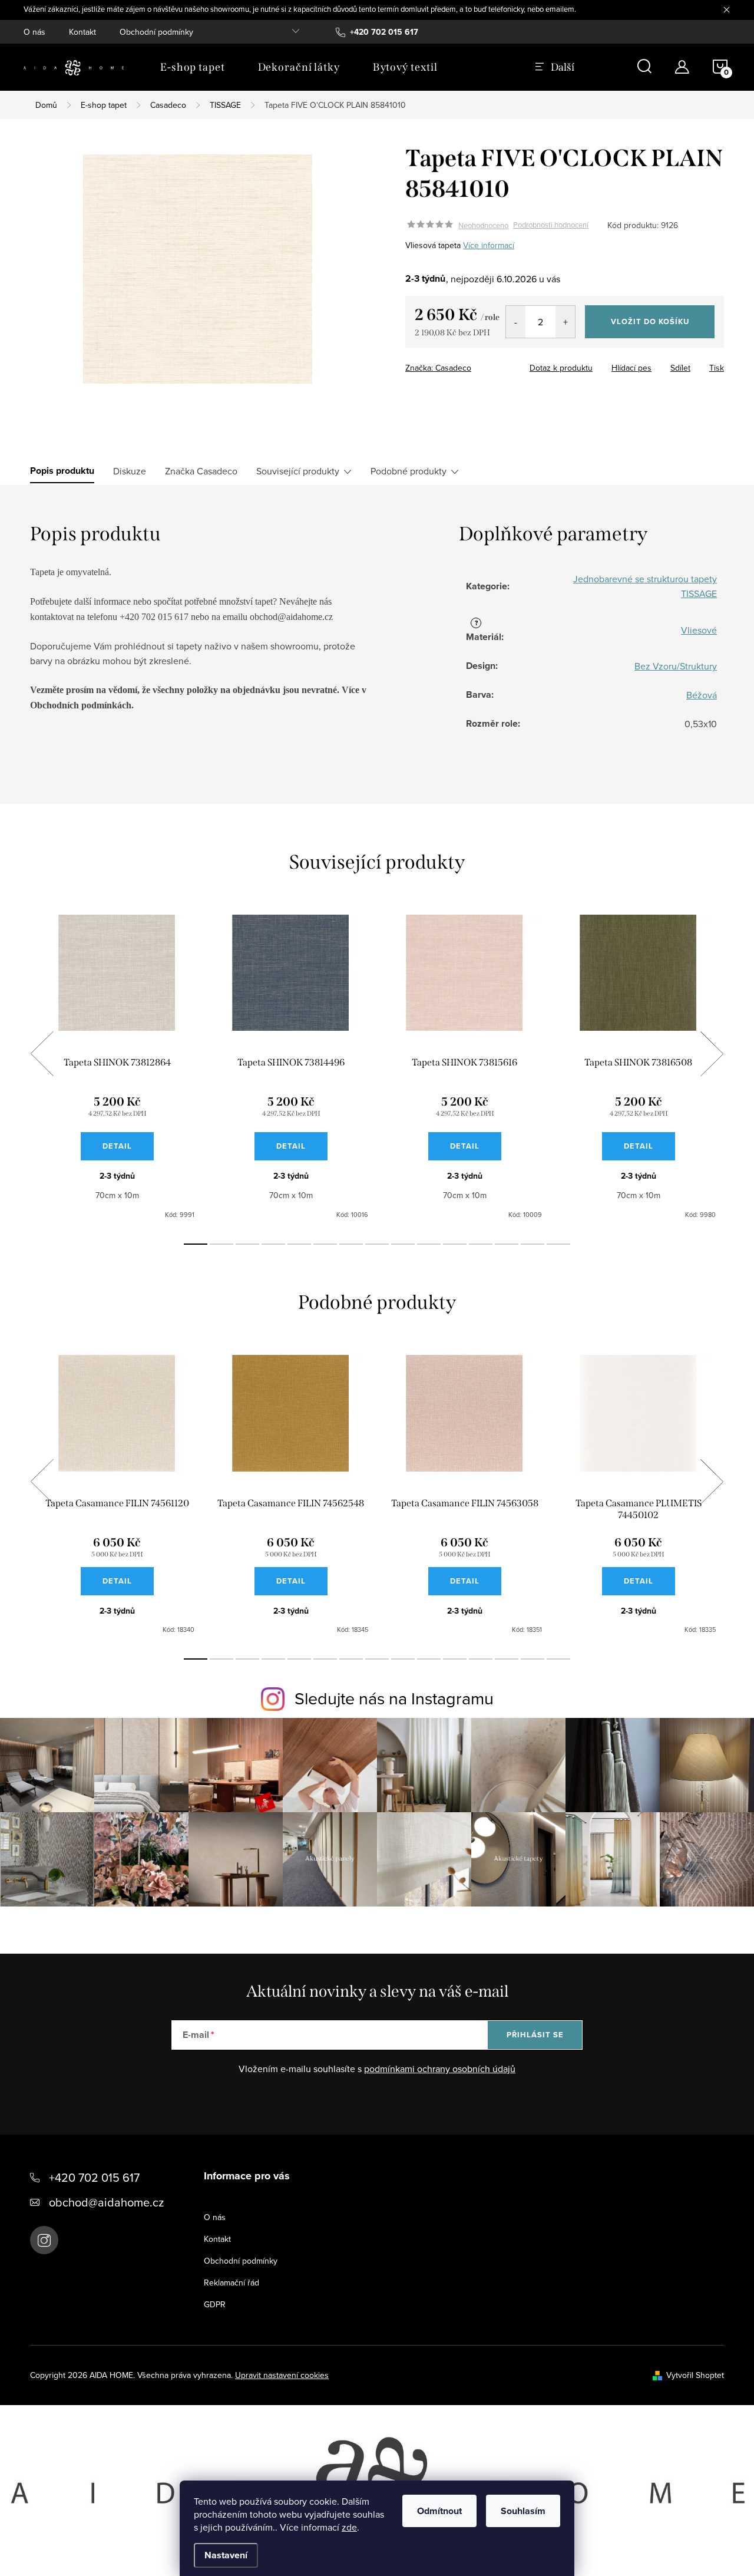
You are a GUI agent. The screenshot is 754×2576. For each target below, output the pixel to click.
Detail (117, 1146)
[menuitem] (193, 67)
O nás (34, 32)
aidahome (44, 2240)
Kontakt (82, 32)
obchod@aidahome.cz (106, 2202)
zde (349, 2527)
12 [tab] (481, 1244)
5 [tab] (299, 1244)
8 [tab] (377, 1244)
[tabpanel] (117, 1067)
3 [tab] (247, 1244)
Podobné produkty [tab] (409, 471)
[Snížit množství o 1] (516, 322)
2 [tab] (221, 1244)
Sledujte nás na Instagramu (394, 1698)
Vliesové (699, 630)
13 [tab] (507, 1244)
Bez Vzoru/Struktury (676, 666)
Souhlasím (523, 2511)
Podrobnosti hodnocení (551, 225)
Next (712, 1054)
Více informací (489, 245)
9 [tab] (403, 1244)
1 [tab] (196, 1244)
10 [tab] (429, 1244)
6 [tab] (325, 1244)
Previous (42, 1054)
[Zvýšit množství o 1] (565, 322)
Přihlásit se (535, 2035)
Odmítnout (439, 2511)
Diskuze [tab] (130, 471)
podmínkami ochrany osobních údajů (440, 2069)
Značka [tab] (201, 471)
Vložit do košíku (650, 321)
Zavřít (470, 364)
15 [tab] (558, 1244)
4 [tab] (273, 1244)
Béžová (702, 695)
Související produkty (298, 471)
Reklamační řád (232, 2283)
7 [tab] (351, 1244)
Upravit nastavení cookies (282, 2375)
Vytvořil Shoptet (695, 2375)
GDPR (215, 2304)
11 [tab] (455, 1244)
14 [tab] (533, 1244)
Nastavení (226, 2555)
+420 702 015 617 (94, 2177)
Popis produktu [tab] (62, 471)
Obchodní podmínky (156, 32)
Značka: (438, 368)
